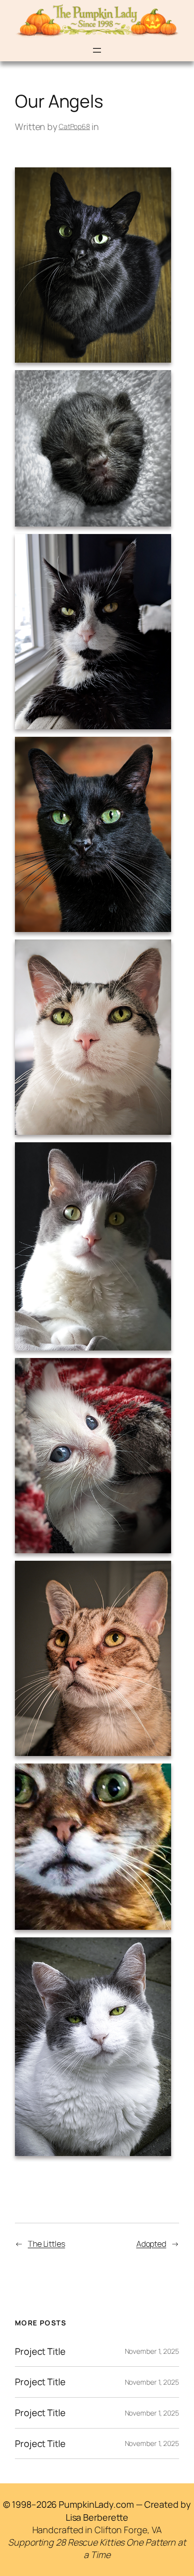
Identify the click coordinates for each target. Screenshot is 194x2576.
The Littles (47, 2244)
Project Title (40, 2352)
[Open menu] (97, 50)
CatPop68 (74, 126)
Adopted (151, 2244)
